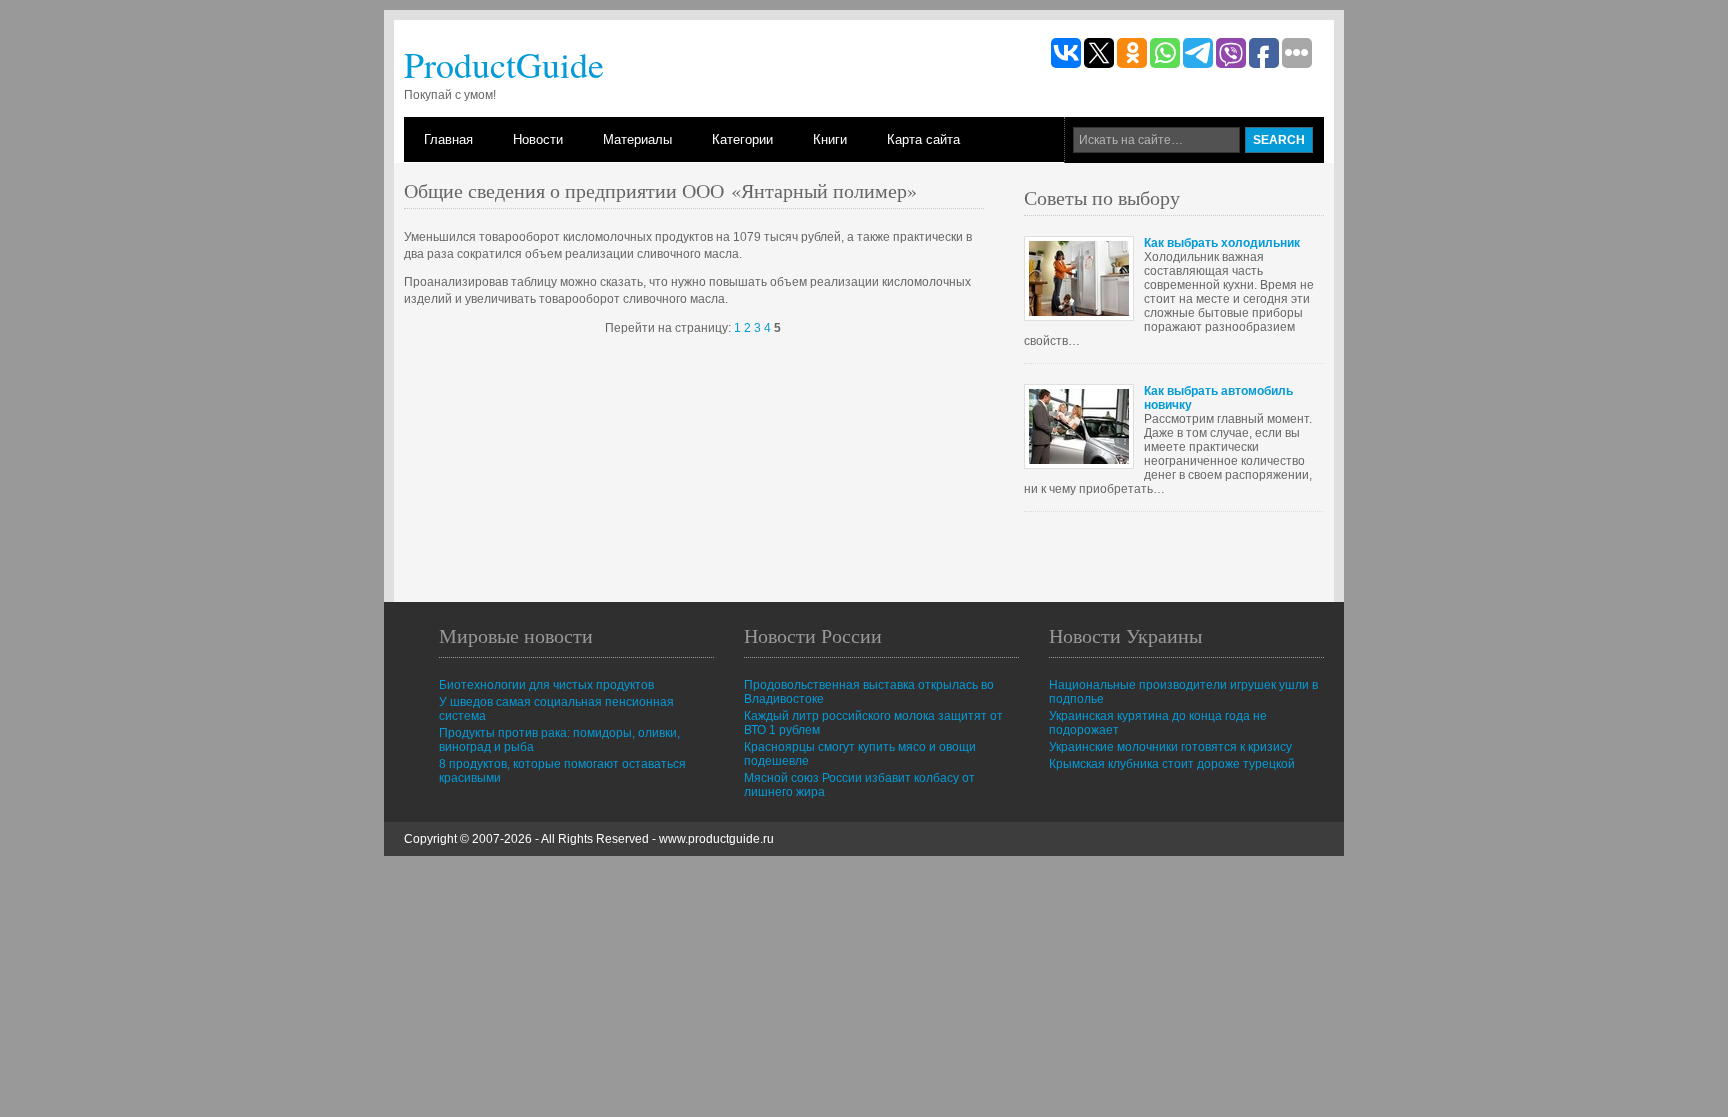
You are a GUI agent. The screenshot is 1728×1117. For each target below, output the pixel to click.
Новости (538, 139)
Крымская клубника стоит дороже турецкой (1172, 764)
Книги (830, 139)
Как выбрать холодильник (1222, 243)
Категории (742, 139)
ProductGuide (504, 64)
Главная (448, 139)
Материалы (637, 139)
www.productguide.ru (716, 839)
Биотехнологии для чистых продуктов (546, 685)
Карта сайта (923, 139)
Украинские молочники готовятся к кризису (1170, 747)
